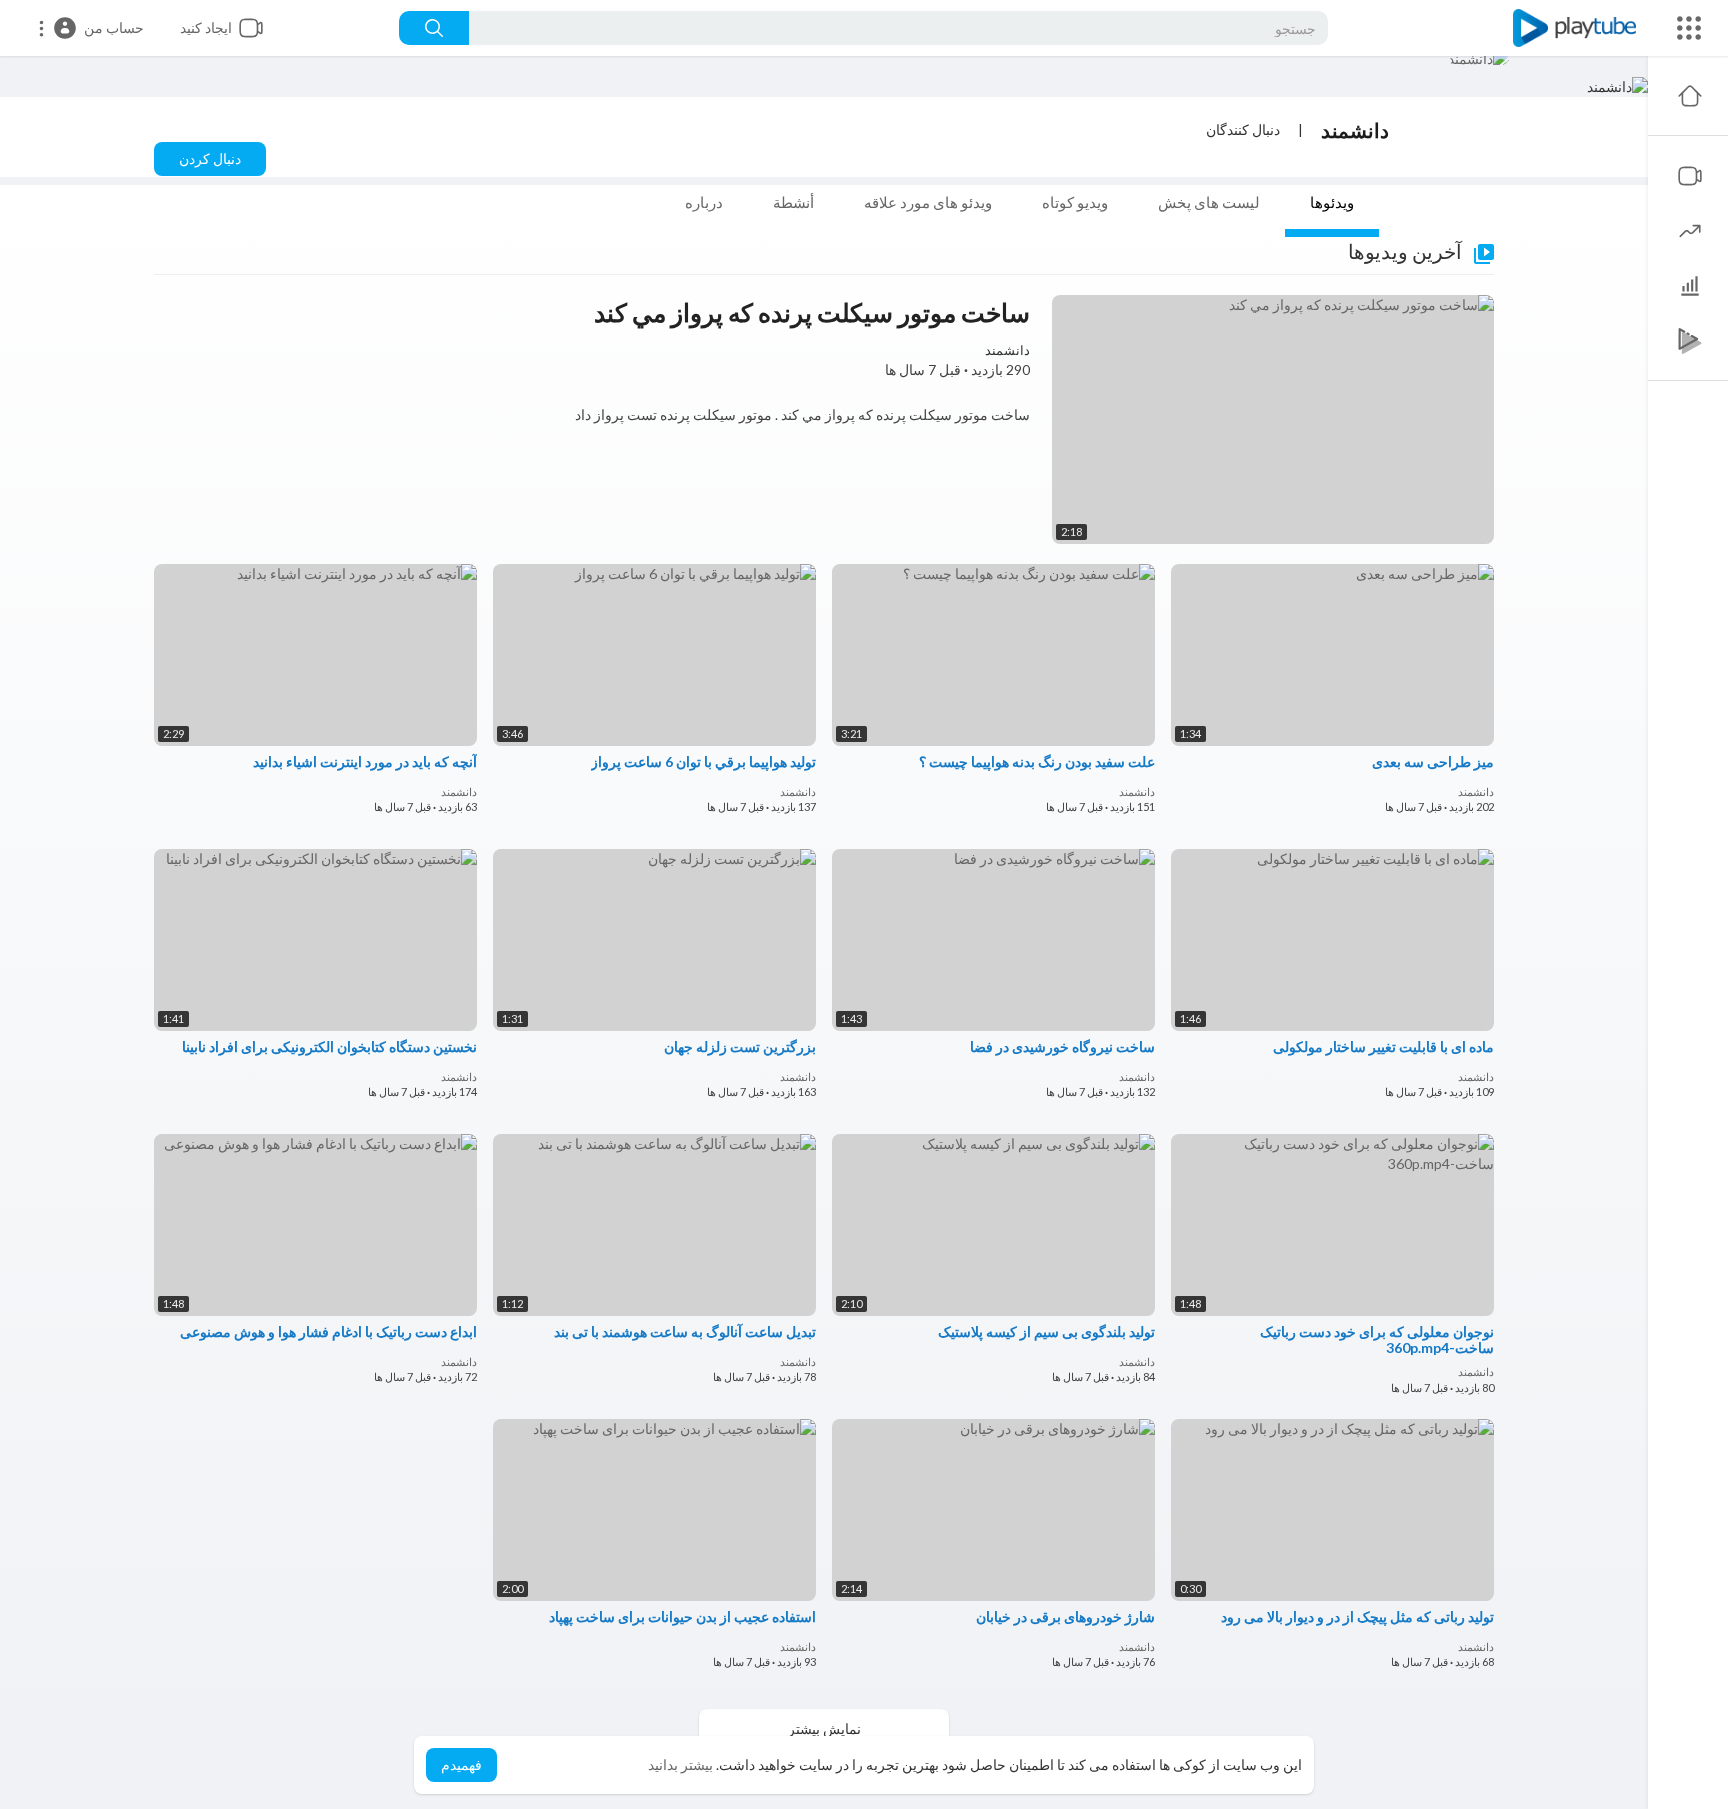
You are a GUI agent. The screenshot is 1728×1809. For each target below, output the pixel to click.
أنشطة (793, 202)
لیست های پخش (1209, 202)
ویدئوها (1332, 202)
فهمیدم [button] (461, 1764)
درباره (704, 202)
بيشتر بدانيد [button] (680, 1764)
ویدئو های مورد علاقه (928, 202)
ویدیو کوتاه (1075, 202)
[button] (90, 28)
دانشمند (1355, 130)
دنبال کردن (210, 158)
